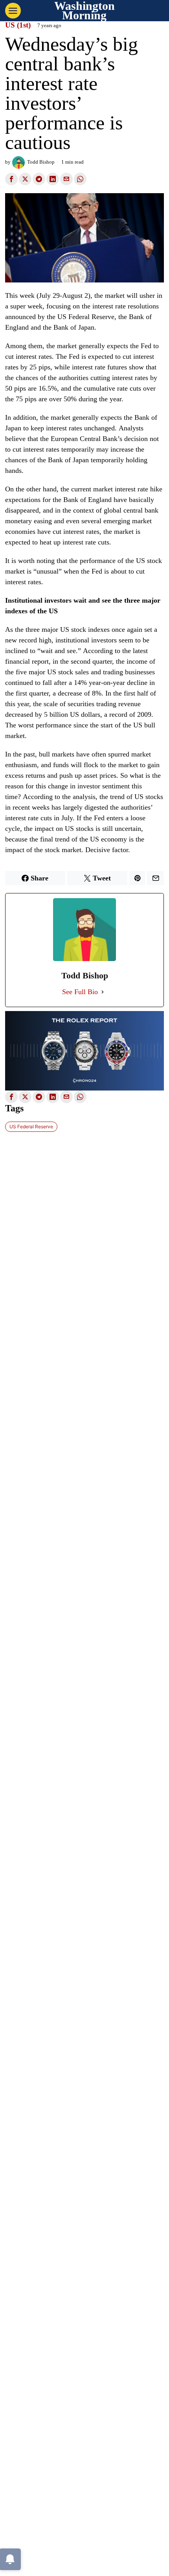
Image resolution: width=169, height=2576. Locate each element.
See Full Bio (80, 992)
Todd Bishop (41, 162)
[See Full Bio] (103, 992)
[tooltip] (11, 179)
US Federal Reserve (31, 1127)
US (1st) (18, 25)
